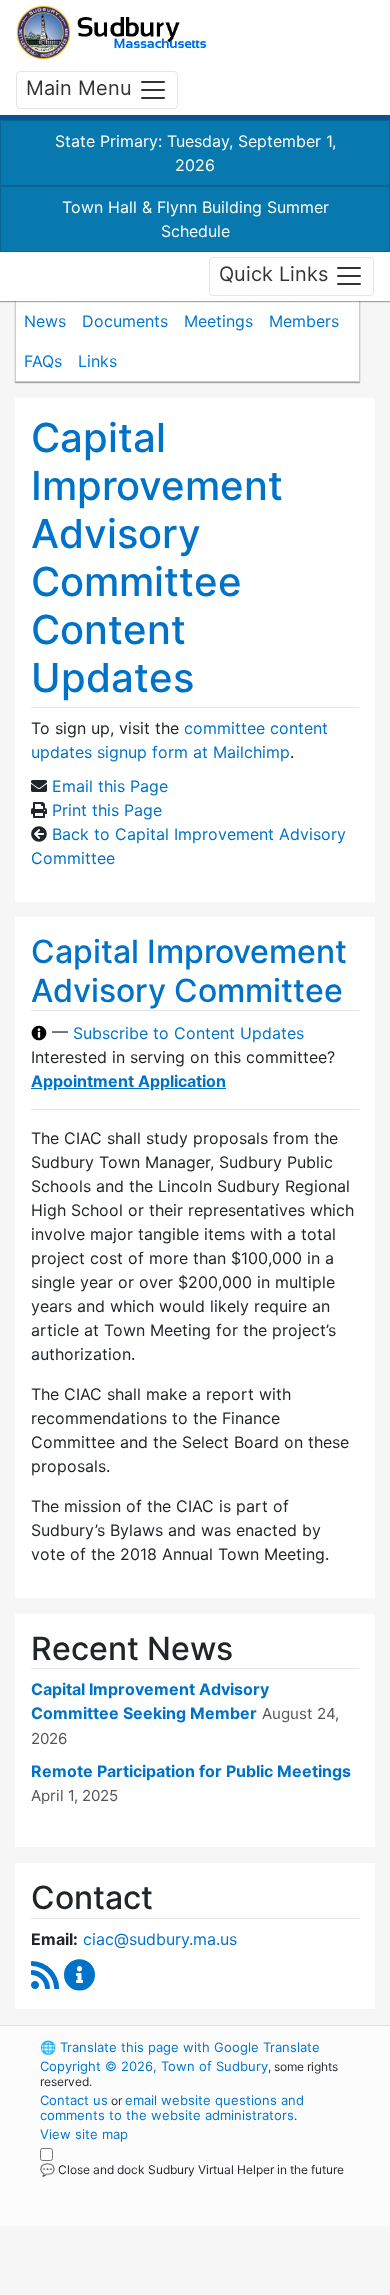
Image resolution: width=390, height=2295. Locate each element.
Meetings (218, 321)
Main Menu (82, 88)
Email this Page (110, 786)
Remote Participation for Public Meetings (191, 1771)
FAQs (43, 361)
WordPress (128, 2188)
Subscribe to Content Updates (188, 1033)
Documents (125, 321)
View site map (84, 2134)
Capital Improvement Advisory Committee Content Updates (157, 557)
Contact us (74, 2100)
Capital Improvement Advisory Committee (189, 970)
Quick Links (276, 275)
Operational (163, 2283)
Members (304, 321)
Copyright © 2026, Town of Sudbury (154, 2066)
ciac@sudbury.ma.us (160, 1939)
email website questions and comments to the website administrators (172, 2107)
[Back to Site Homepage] (111, 32)
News (45, 321)
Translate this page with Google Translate (180, 2047)
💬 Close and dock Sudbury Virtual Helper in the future (192, 2169)
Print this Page (107, 810)
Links (97, 361)
